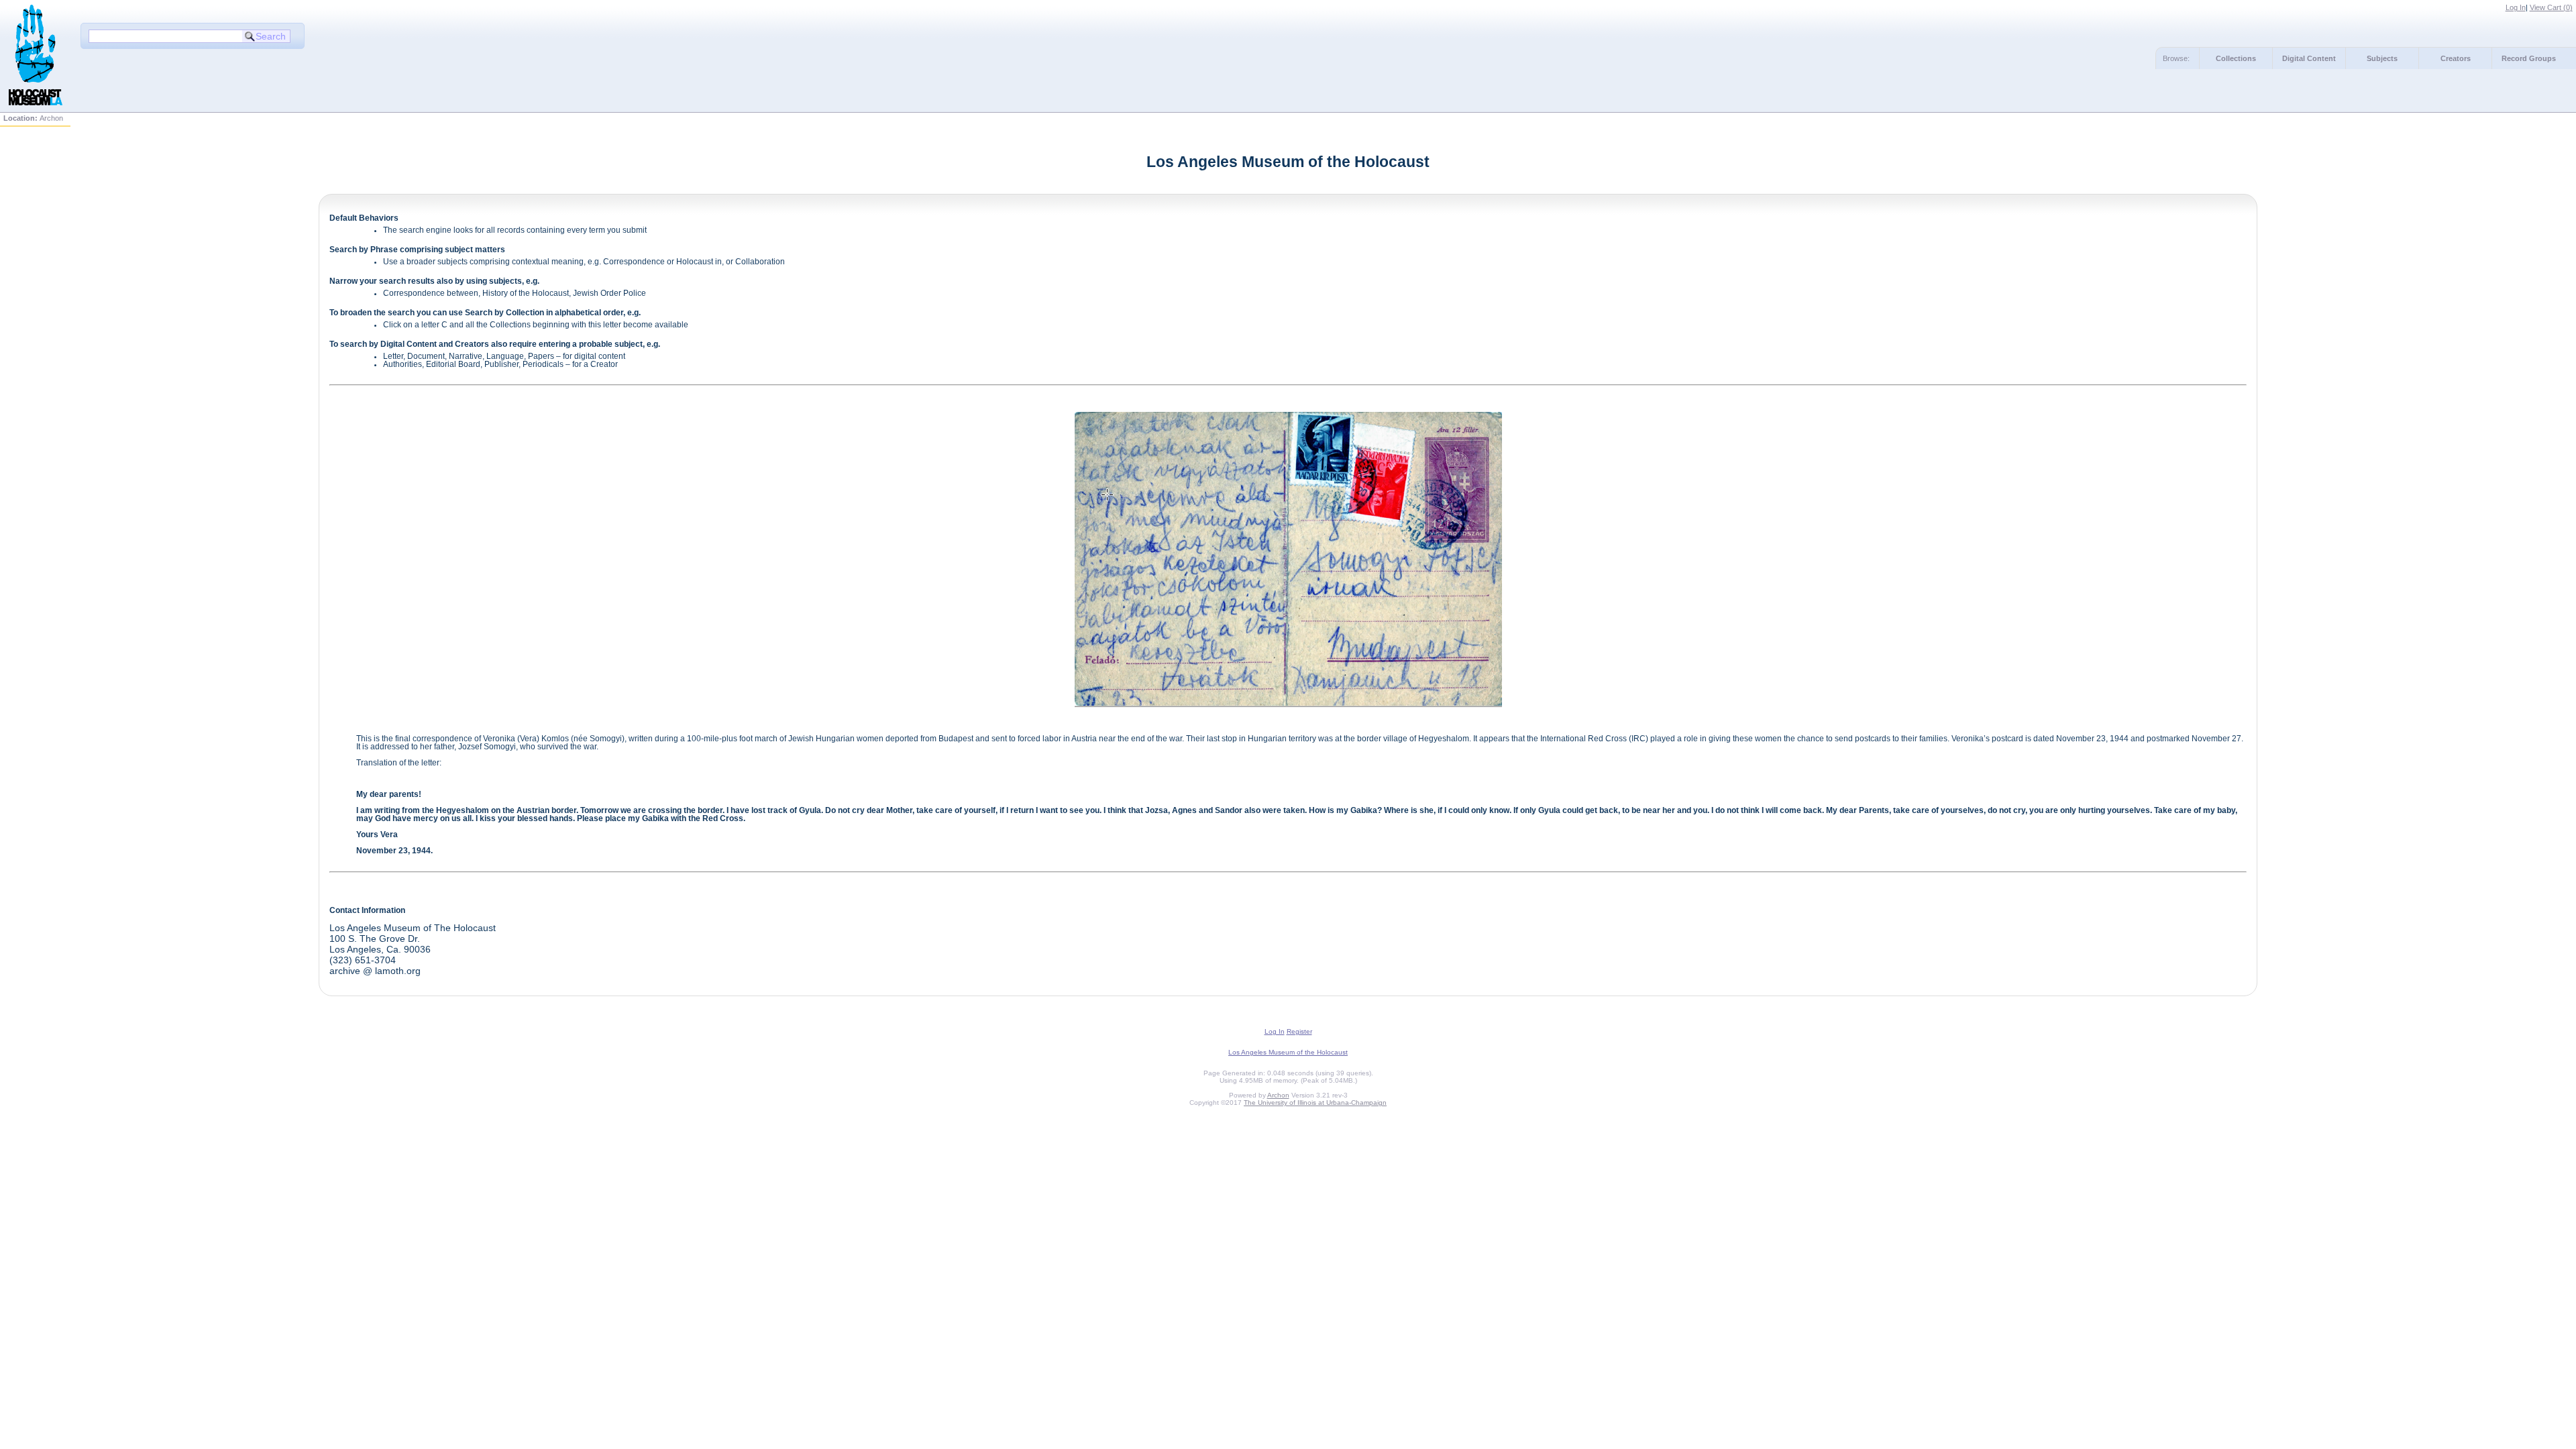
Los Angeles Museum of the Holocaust (1288, 1052)
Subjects (2382, 58)
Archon (1278, 1095)
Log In (2516, 7)
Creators (2456, 58)
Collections (2236, 58)
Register (1299, 1031)
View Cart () (2551, 7)
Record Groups (2529, 58)
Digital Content (2309, 58)
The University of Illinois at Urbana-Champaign (1315, 1103)
